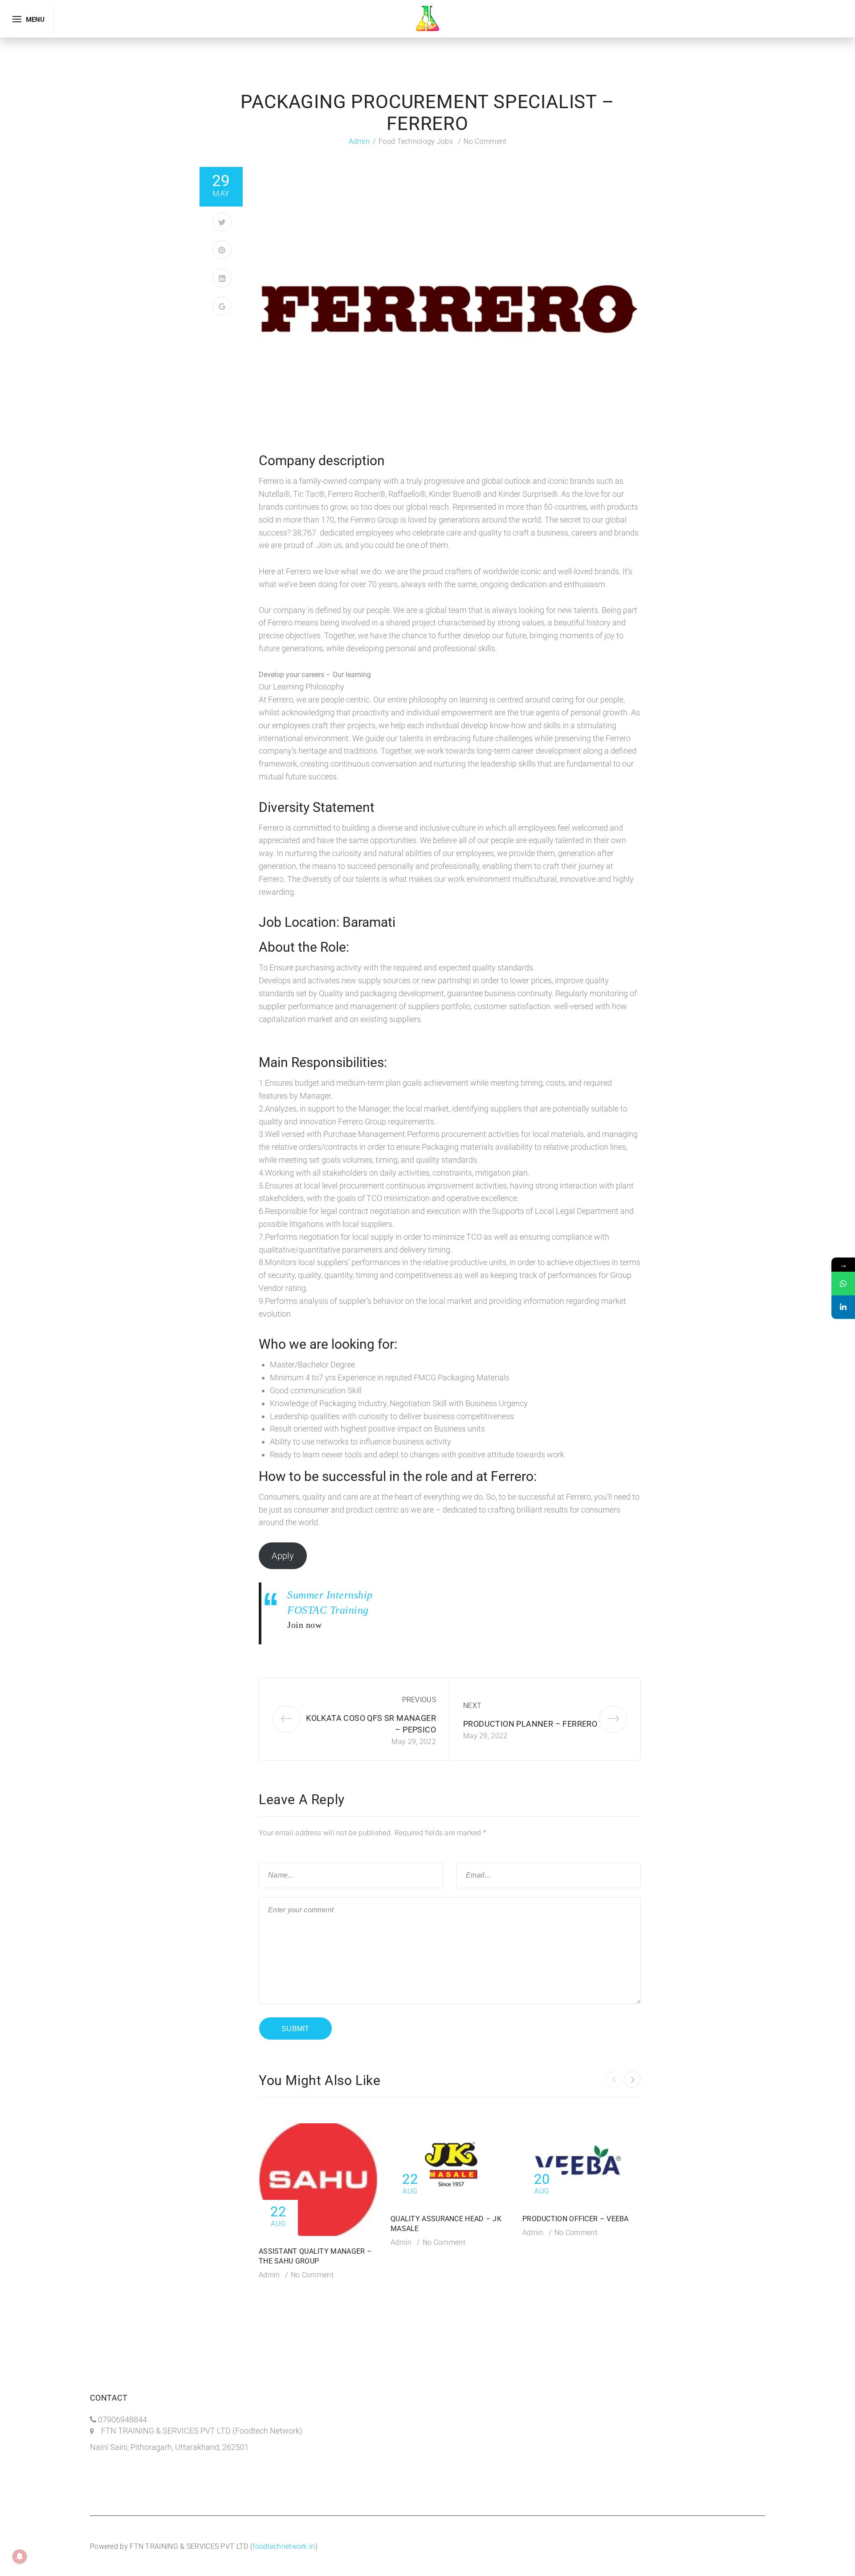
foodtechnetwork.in (284, 2546)
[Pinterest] (222, 250)
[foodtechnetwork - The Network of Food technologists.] (427, 18)
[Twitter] (222, 222)
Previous (419, 1700)
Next (472, 1706)
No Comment (485, 141)
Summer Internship (330, 1595)
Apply (283, 1556)
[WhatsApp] (843, 1284)
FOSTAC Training (328, 1610)
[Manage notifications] (20, 2556)
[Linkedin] (843, 1307)
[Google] (222, 306)
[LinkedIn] (222, 278)
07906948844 (122, 2420)
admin (359, 141)
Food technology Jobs (416, 141)
